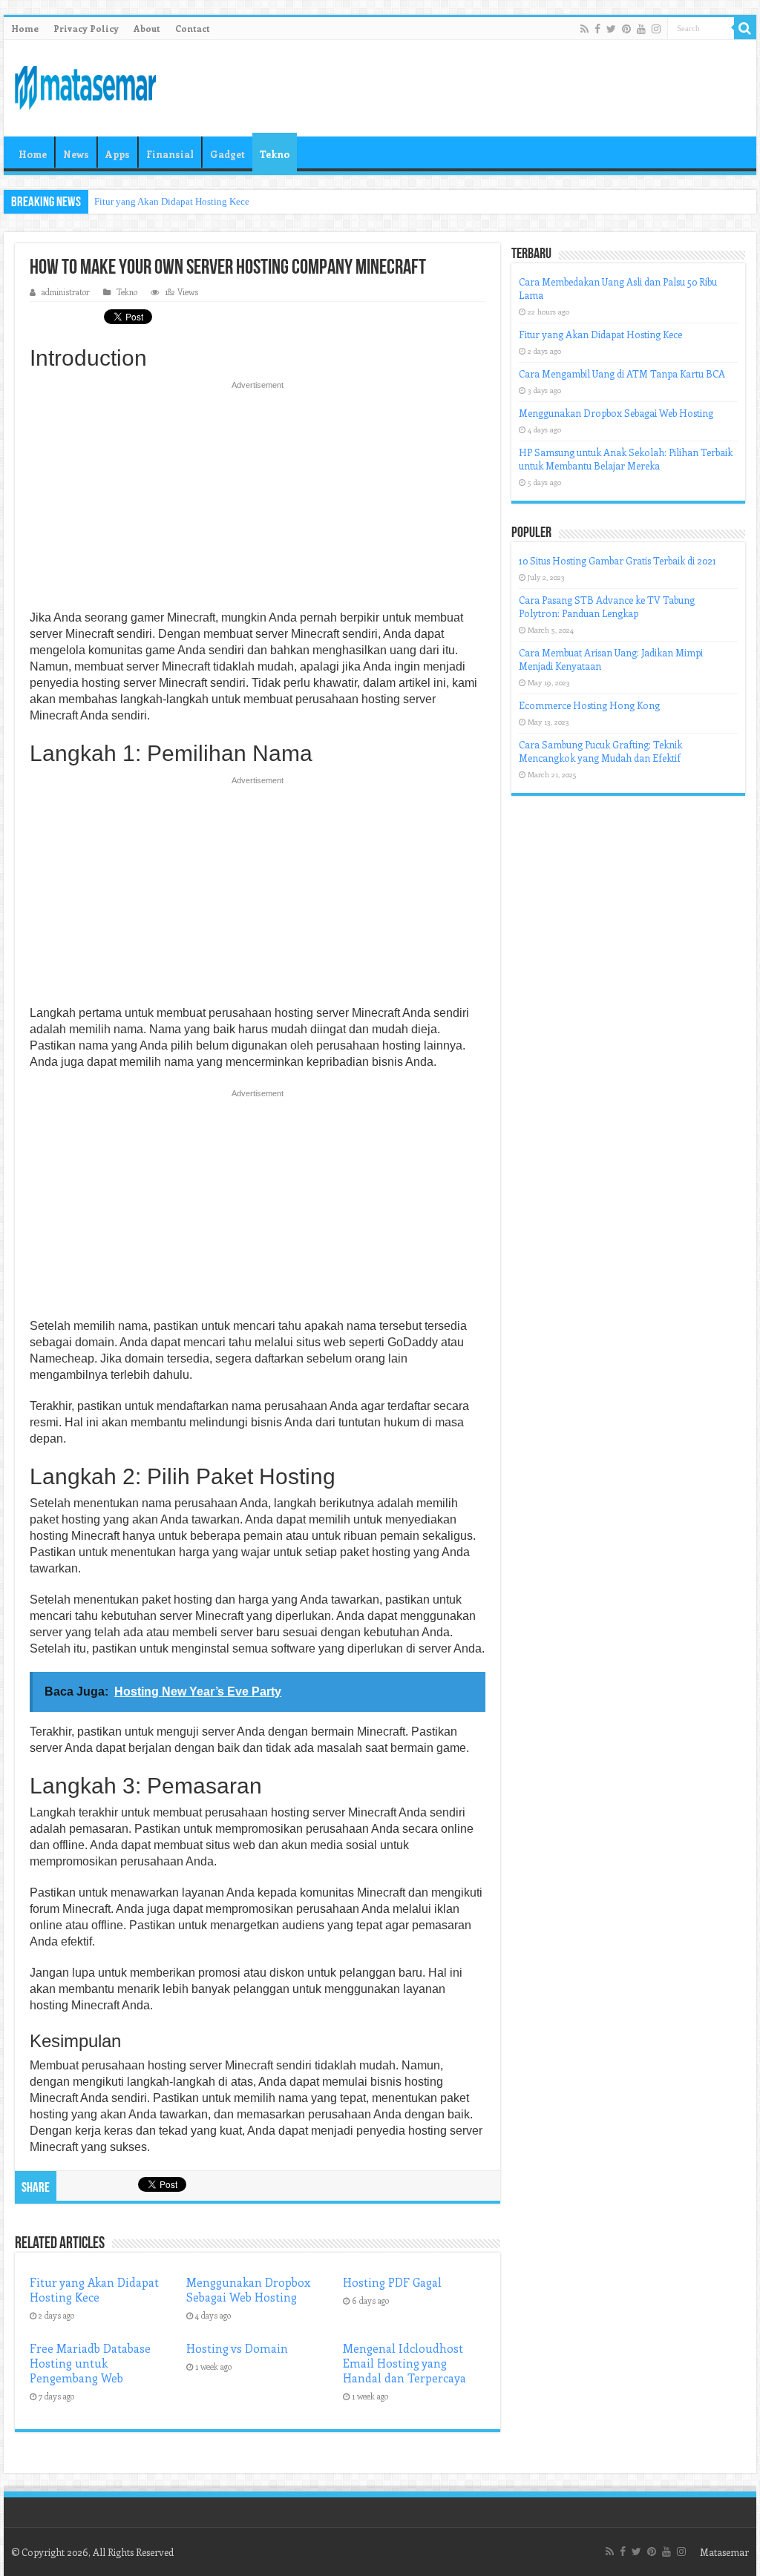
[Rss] (584, 29)
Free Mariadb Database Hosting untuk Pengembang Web (90, 2363)
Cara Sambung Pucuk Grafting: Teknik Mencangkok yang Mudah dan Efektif (600, 751)
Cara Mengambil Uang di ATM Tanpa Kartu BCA (622, 373)
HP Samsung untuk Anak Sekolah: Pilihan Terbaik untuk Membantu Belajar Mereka (626, 459)
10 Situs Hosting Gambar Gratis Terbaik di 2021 (617, 560)
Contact (193, 28)
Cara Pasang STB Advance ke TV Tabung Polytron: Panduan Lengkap (607, 606)
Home (25, 28)
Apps (118, 154)
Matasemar (724, 2552)
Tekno (275, 154)
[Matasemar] (85, 85)
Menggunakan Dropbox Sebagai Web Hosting (248, 2290)
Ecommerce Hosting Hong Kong (589, 705)
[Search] (745, 28)
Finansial (170, 154)
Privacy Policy (86, 28)
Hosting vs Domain (237, 2348)
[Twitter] (611, 29)
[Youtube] (641, 29)
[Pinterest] (626, 29)
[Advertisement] (258, 500)
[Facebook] (597, 29)
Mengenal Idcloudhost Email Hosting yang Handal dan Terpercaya (404, 2363)
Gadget (227, 154)
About (147, 28)
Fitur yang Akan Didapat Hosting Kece (172, 201)
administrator (66, 292)
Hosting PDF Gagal (392, 2282)
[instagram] (656, 29)
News (76, 154)
